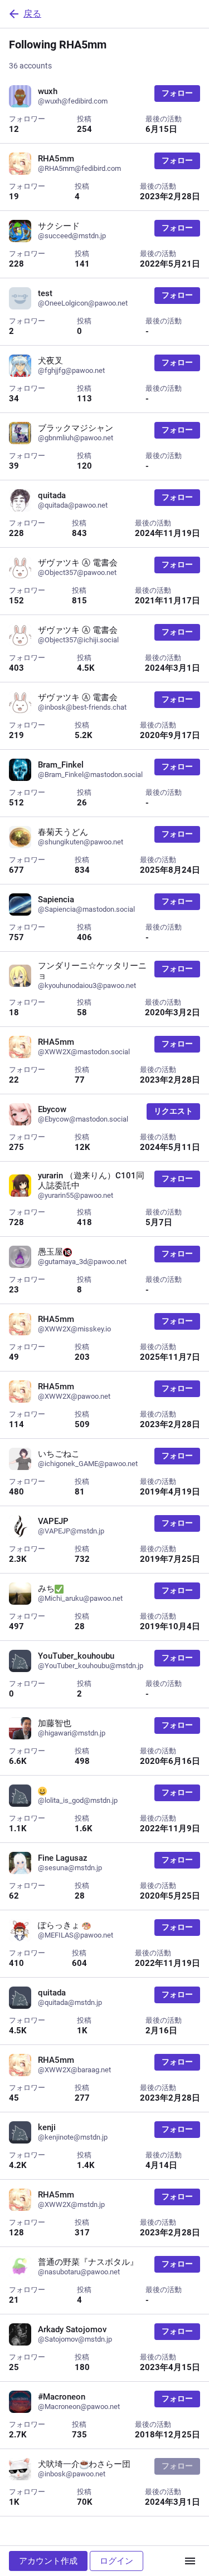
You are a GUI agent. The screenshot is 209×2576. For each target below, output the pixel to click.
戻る (32, 14)
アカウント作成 (48, 2561)
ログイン (116, 2561)
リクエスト (173, 1111)
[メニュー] (190, 2561)
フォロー (177, 93)
